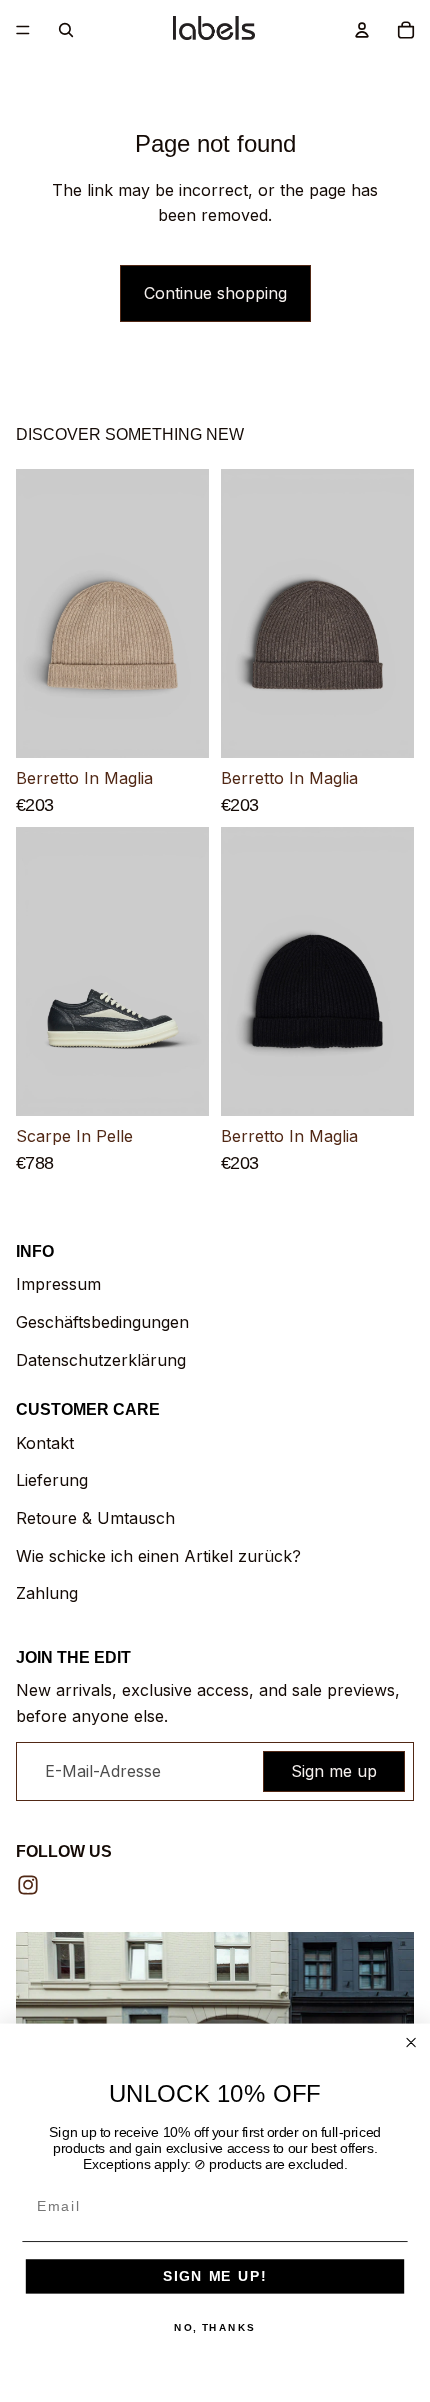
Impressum (58, 1284)
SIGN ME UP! (215, 2276)
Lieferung (52, 1480)
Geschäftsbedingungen (102, 1322)
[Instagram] (28, 1885)
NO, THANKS (215, 2328)
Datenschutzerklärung (101, 1360)
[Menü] (23, 30)
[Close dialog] (411, 2042)
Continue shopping (215, 293)
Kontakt (45, 1443)
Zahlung (47, 1593)
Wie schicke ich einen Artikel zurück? (158, 1556)
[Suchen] (66, 30)
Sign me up (334, 1771)
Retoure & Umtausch (95, 1518)
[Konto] (362, 30)
